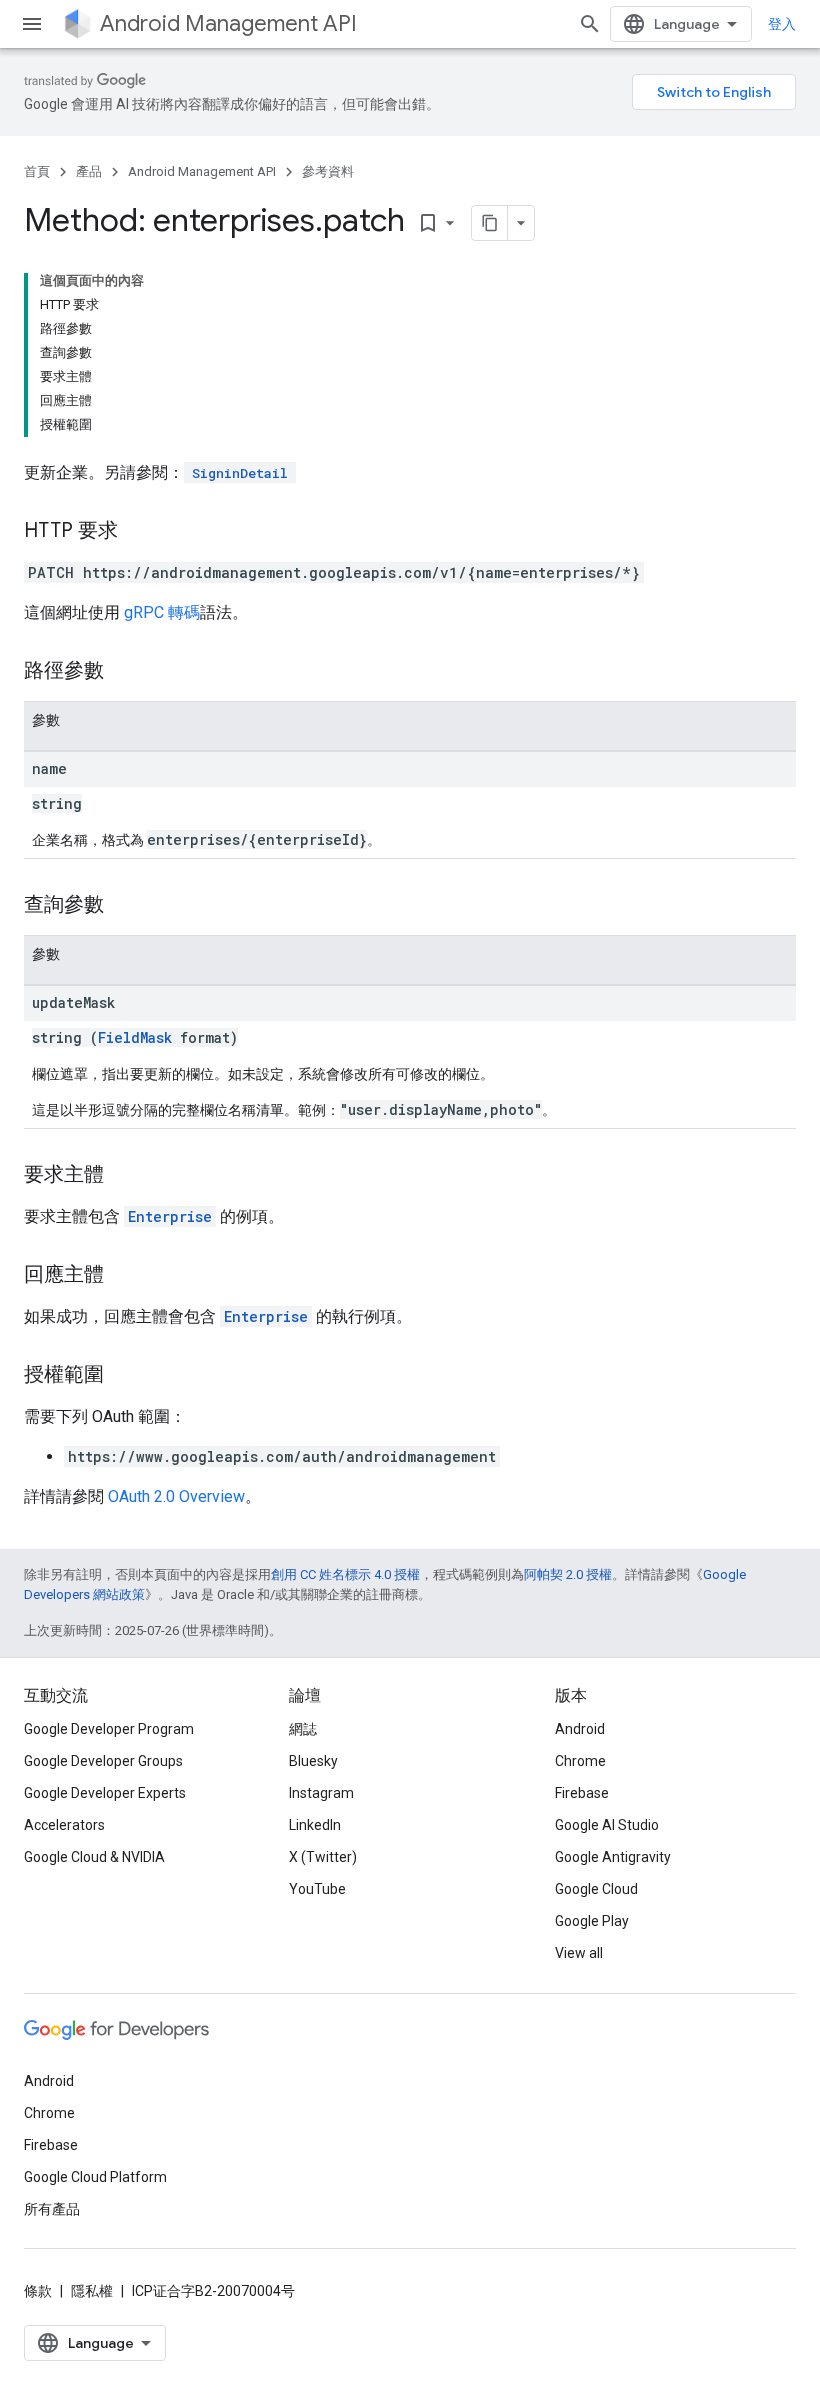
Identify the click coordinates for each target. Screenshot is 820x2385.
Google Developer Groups (103, 1761)
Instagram (321, 1793)
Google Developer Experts (105, 1793)
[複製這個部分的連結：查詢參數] (124, 906)
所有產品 (52, 2209)
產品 (89, 171)
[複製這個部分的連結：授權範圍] (124, 1376)
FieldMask (135, 1037)
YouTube (317, 1889)
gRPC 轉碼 (162, 612)
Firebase (582, 1793)
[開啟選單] (32, 24)
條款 (38, 2291)
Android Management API (228, 23)
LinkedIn (315, 1825)
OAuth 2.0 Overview (176, 1496)
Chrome (580, 1761)
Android (580, 1729)
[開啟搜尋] (590, 24)
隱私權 (92, 2291)
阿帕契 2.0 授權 (568, 1574)
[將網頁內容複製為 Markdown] (490, 223)
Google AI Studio (607, 1825)
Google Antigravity (613, 1857)
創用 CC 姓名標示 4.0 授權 (345, 1574)
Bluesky (313, 1761)
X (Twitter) (323, 1857)
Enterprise (170, 1216)
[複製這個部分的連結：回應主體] (124, 1276)
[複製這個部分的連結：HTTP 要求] (138, 532)
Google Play (592, 1921)
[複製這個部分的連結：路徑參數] (124, 672)
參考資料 (328, 171)
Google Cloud (596, 1889)
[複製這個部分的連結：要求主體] (124, 1176)
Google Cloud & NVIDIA (94, 1857)
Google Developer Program (109, 1729)
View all (579, 1953)
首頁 (37, 171)
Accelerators (64, 1825)
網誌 (303, 1729)
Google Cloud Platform (95, 2177)
